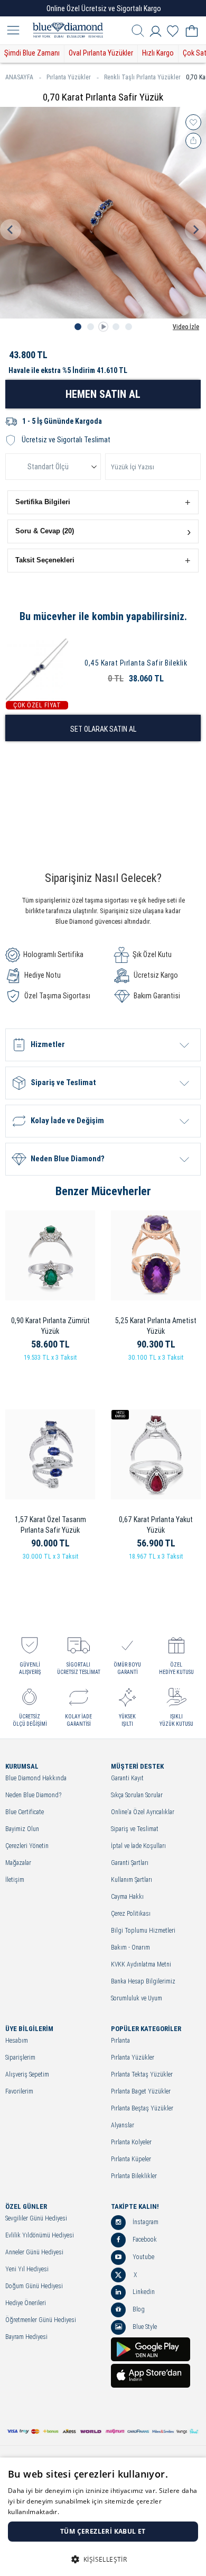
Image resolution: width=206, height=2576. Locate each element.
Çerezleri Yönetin (27, 1846)
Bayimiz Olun (22, 1829)
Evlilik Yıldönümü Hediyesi (40, 2236)
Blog (138, 2309)
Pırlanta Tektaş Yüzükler (142, 2075)
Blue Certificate (25, 1812)
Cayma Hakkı (127, 1897)
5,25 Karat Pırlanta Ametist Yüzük (156, 1326)
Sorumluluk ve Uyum (137, 1999)
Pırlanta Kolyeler (131, 2142)
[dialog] (103, 2517)
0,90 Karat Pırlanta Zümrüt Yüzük (50, 1326)
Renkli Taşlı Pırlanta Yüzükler (142, 77)
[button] (103, 502)
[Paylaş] (193, 141)
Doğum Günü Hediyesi (34, 2286)
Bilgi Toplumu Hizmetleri (143, 1931)
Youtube (143, 2257)
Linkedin (143, 2292)
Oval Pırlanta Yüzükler (101, 53)
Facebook (144, 2240)
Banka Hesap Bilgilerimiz (143, 1982)
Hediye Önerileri (26, 2303)
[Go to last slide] (11, 230)
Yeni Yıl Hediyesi (27, 2269)
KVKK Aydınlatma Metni (141, 1965)
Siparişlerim (20, 2058)
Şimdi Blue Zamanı (32, 53)
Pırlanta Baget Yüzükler (141, 2092)
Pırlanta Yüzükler (69, 77)
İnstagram (145, 2222)
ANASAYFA (19, 77)
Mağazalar (18, 1863)
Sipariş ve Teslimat (135, 1829)
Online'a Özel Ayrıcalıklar (143, 1812)
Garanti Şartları (130, 1863)
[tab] (78, 327)
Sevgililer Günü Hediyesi (36, 2219)
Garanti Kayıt (127, 1778)
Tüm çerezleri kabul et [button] (103, 2531)
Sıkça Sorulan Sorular (137, 1795)
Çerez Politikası (131, 1914)
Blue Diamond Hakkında (36, 1778)
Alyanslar (123, 2126)
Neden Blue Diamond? (33, 1795)
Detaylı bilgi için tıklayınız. (100, 2512)
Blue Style (144, 2327)
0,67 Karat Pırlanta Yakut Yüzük (156, 1525)
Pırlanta (120, 2041)
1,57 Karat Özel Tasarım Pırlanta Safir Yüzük (50, 1525)
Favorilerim (19, 2092)
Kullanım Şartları (132, 1880)
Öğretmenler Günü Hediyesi (41, 2320)
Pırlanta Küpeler (131, 2159)
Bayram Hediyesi (26, 2337)
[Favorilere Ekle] (193, 122)
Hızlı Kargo (158, 53)
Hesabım (17, 2041)
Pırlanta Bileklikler (134, 2176)
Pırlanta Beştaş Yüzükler (142, 2109)
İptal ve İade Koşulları (138, 1846)
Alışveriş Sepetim (27, 2075)
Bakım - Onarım (130, 1948)
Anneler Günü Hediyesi (34, 2252)
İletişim (15, 1880)
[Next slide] (195, 230)
